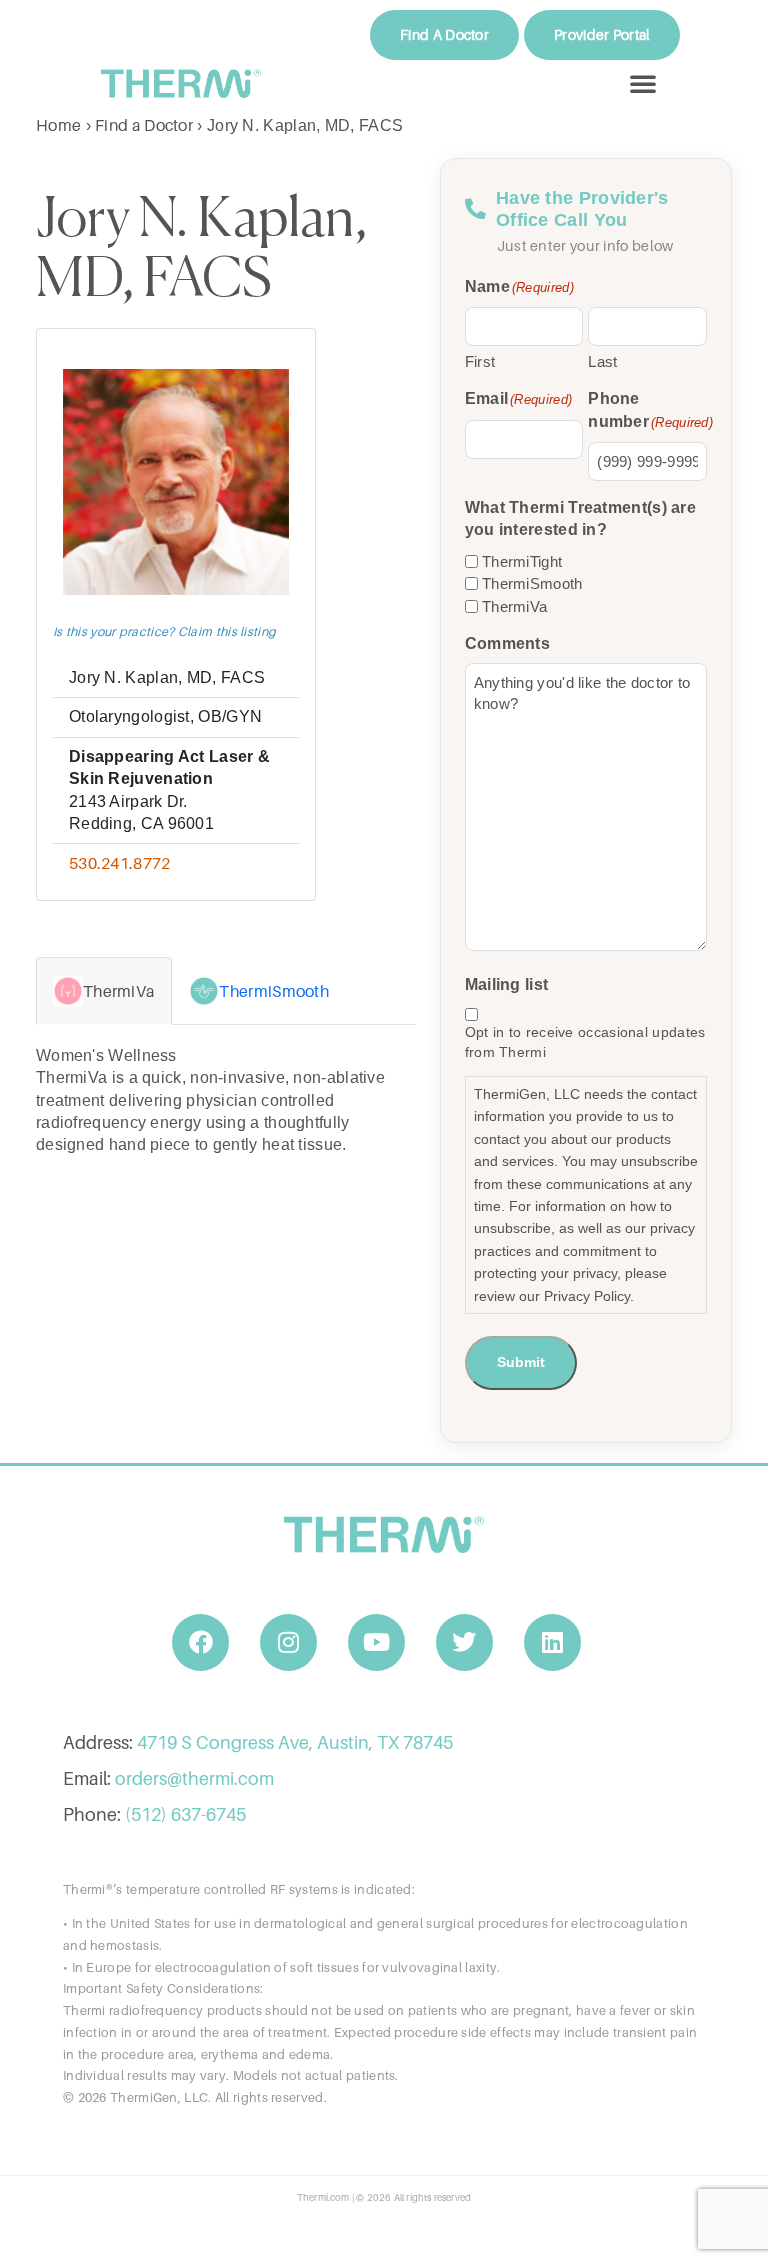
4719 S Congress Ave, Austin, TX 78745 (295, 1742)
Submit (521, 1362)
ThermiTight (522, 561)
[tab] (104, 991)
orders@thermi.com (194, 1778)
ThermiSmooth (532, 583)
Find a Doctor (144, 125)
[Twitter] (465, 1643)
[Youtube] (377, 1643)
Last (602, 361)
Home (58, 125)
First (480, 361)
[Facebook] (201, 1643)
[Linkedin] (553, 1643)
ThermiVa (514, 606)
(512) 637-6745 (185, 1814)
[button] (643, 83)
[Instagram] (289, 1643)
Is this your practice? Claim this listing (164, 631)
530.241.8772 (120, 863)
